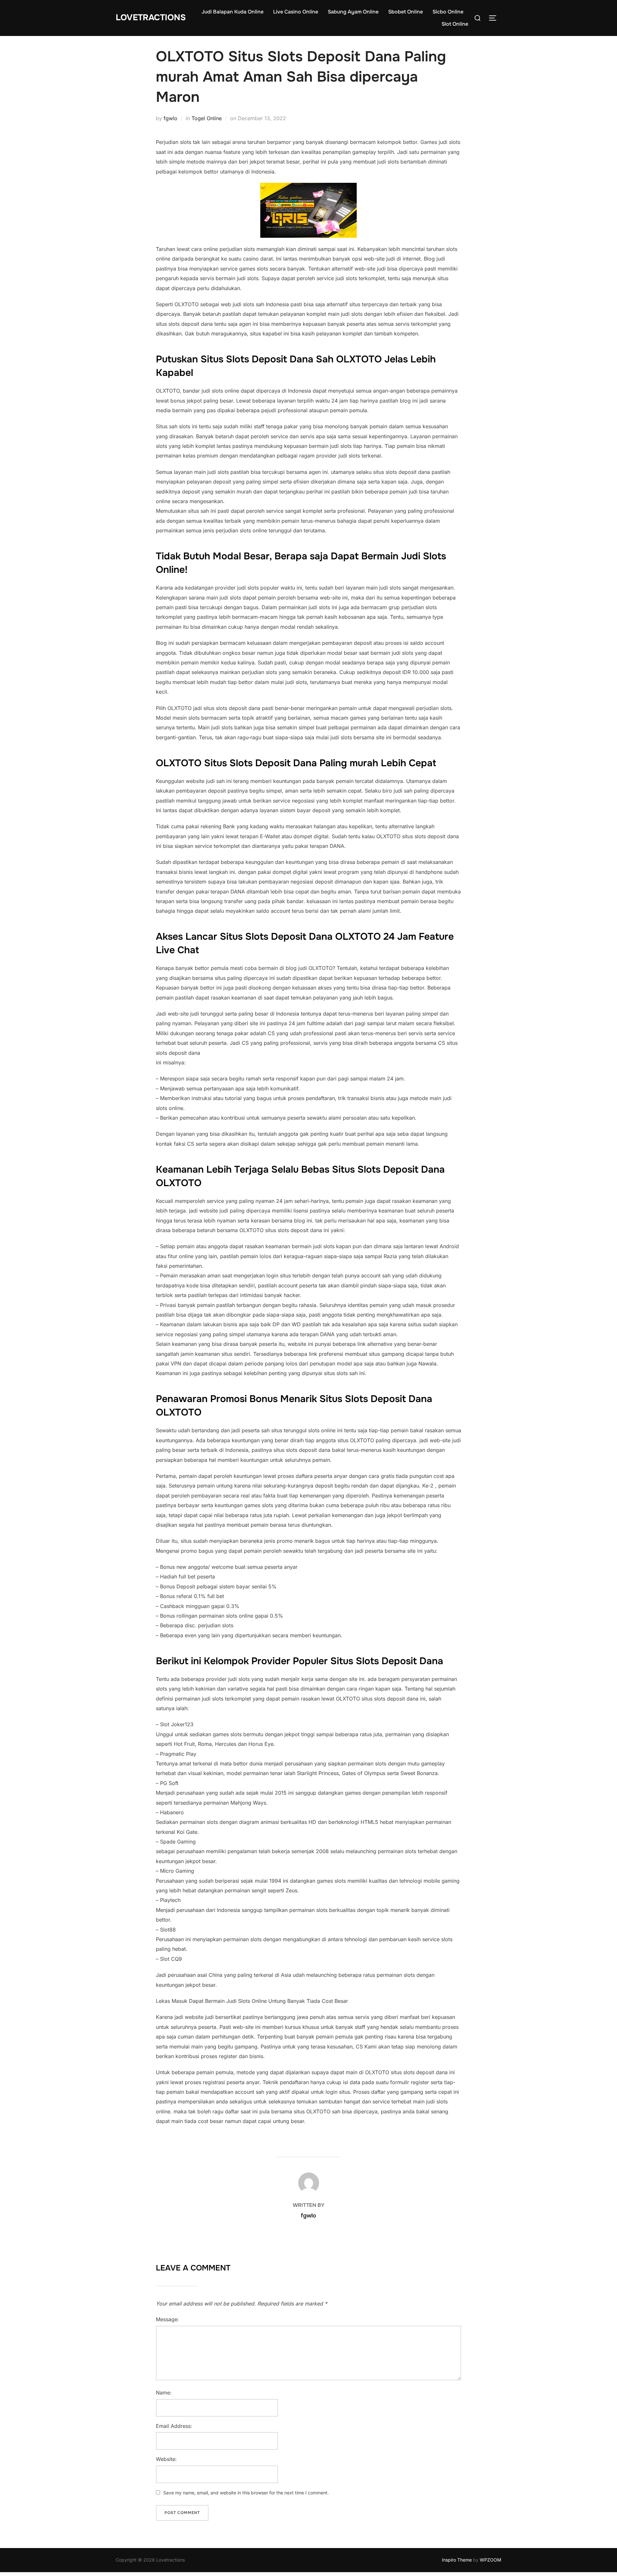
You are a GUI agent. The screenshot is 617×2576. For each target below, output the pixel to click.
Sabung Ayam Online (353, 12)
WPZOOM (491, 2560)
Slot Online (455, 24)
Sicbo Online (448, 12)
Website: (166, 2459)
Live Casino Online (296, 12)
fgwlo (170, 118)
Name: (164, 2393)
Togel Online (207, 118)
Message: (167, 2319)
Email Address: (174, 2426)
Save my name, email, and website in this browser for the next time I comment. (246, 2493)
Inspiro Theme (457, 2560)
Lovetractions (151, 18)
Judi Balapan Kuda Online (232, 12)
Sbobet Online (406, 12)
